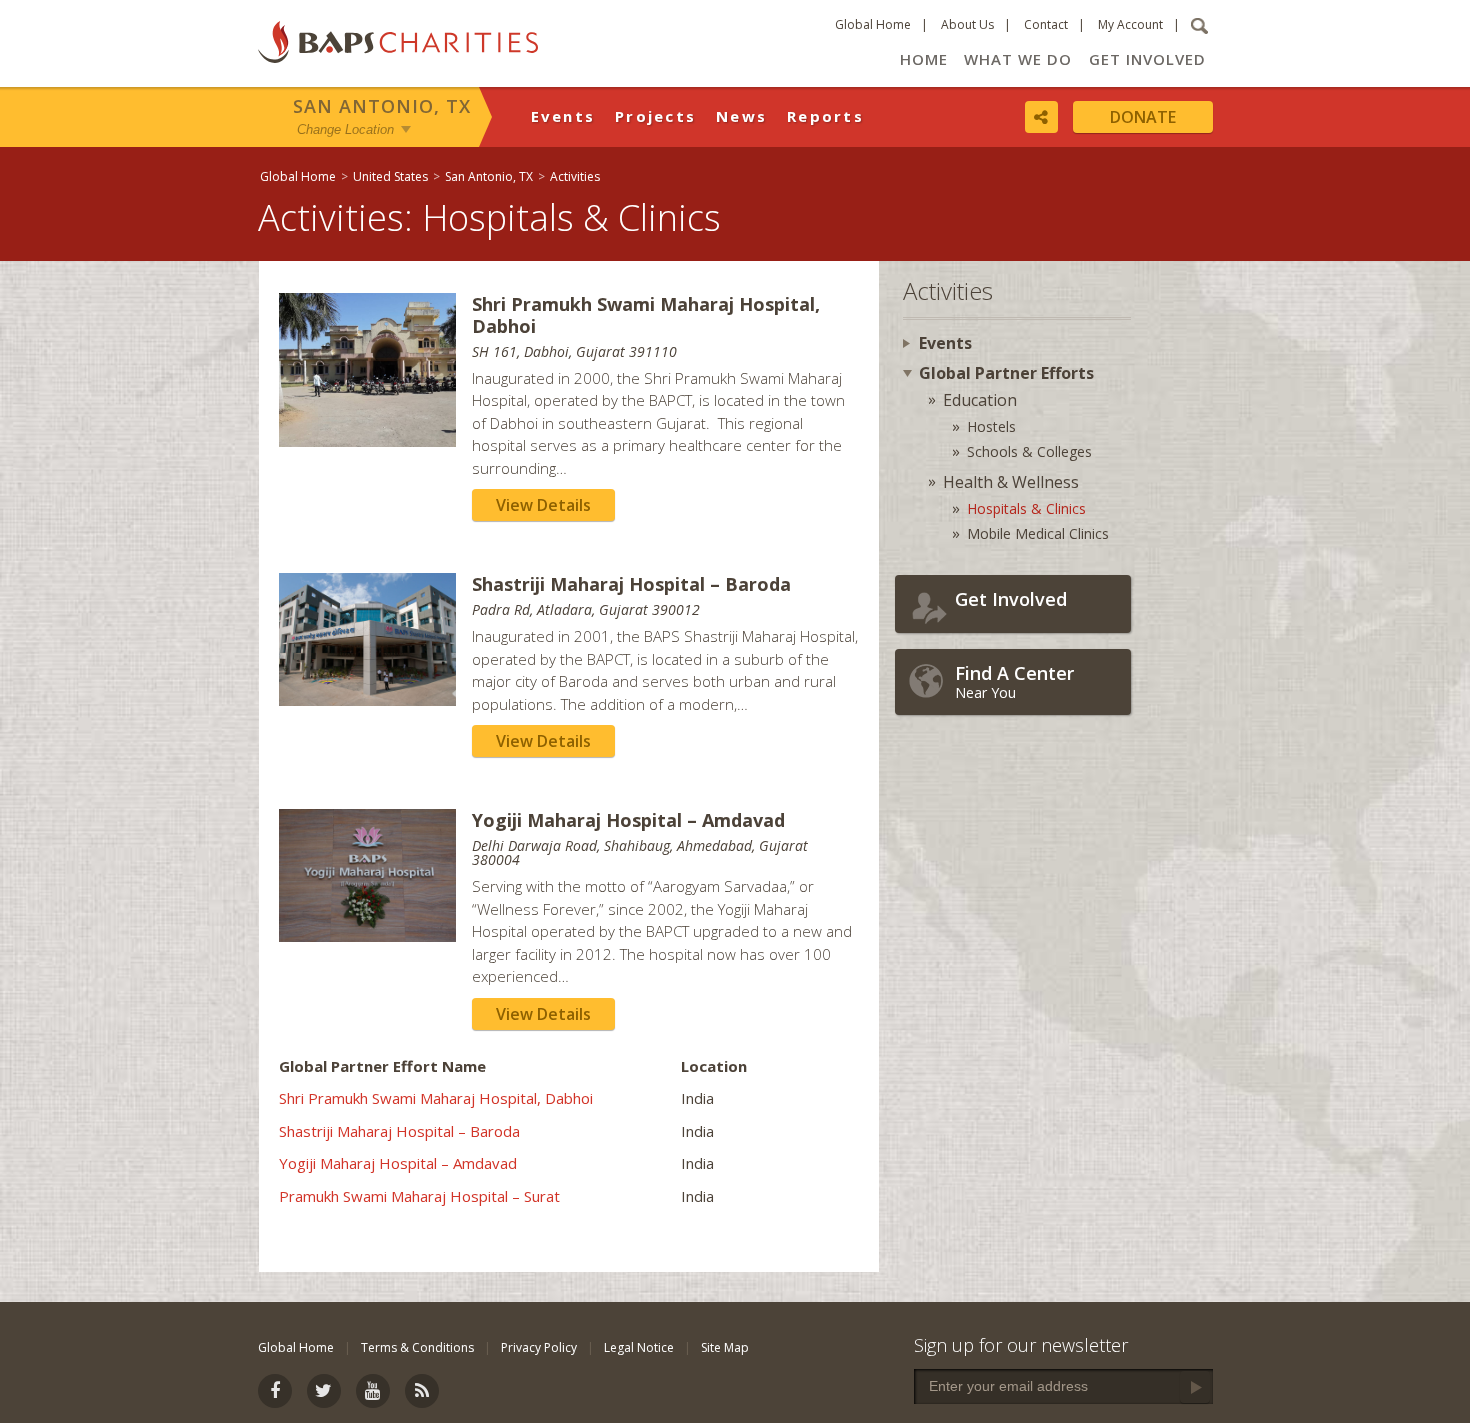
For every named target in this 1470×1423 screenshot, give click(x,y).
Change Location (345, 128)
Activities (575, 176)
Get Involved (1147, 59)
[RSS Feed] (422, 1391)
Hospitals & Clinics (1026, 508)
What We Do (1018, 59)
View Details (543, 505)
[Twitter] (324, 1391)
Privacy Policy (539, 1347)
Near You (1014, 681)
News (741, 116)
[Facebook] (275, 1391)
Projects (655, 116)
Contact (1046, 24)
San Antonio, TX (382, 106)
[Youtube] (373, 1391)
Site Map (725, 1347)
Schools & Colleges (1029, 451)
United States (390, 176)
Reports (825, 116)
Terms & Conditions (417, 1347)
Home (924, 59)
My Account (1130, 24)
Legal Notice (639, 1347)
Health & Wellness (1011, 482)
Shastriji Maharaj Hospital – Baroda (399, 1131)
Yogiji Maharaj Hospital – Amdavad (398, 1163)
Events (563, 116)
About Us (967, 24)
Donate (1143, 117)
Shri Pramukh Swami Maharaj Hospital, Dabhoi (436, 1098)
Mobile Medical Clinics (1038, 533)
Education (980, 400)
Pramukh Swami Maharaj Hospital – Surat (419, 1196)
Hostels (991, 426)
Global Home (873, 24)
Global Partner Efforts (1006, 373)
